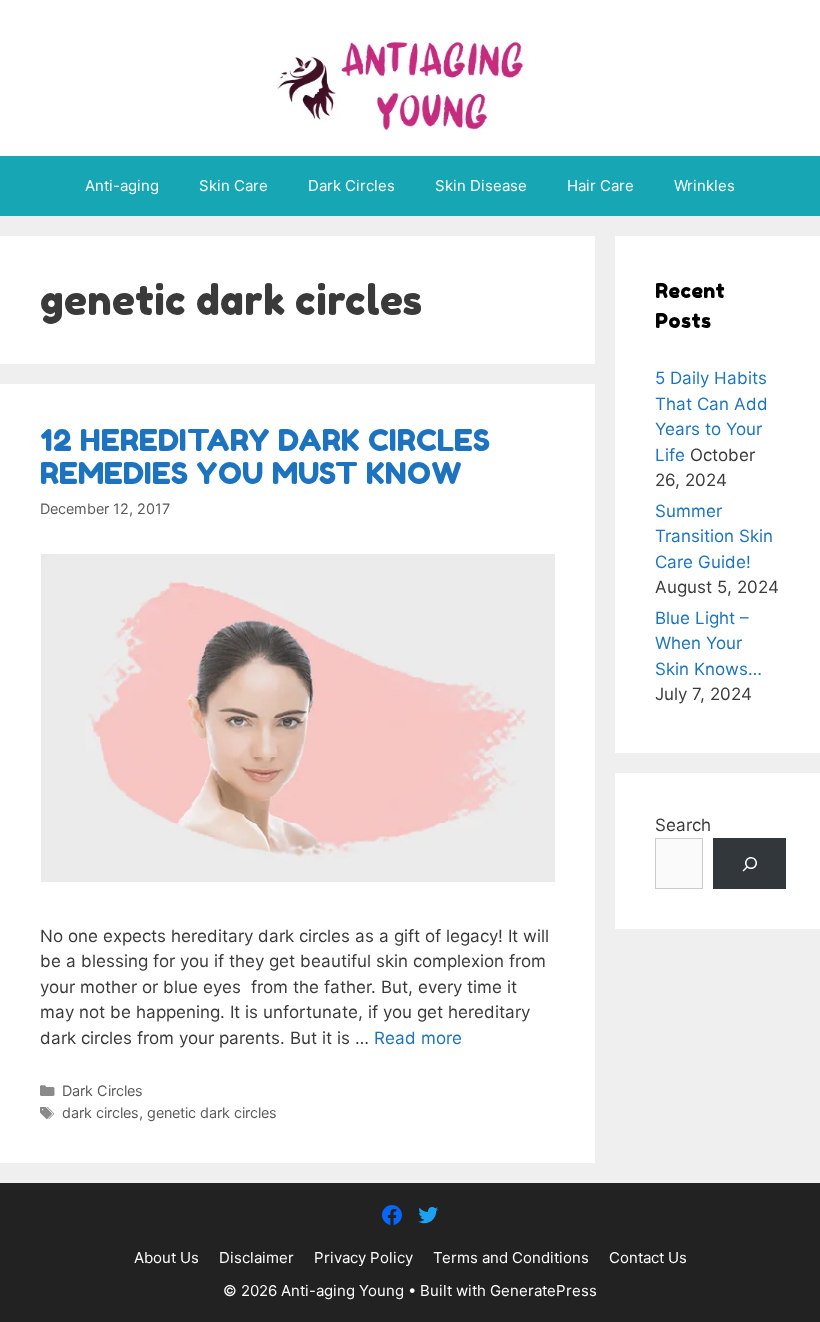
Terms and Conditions (511, 1257)
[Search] (749, 863)
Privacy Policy (363, 1257)
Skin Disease (481, 185)
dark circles (100, 1112)
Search (683, 825)
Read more (418, 1038)
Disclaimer (256, 1257)
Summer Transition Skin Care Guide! (714, 536)
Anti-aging (122, 185)
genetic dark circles (212, 1112)
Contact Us (648, 1257)
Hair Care (600, 185)
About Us (166, 1257)
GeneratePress (543, 1290)
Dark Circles (351, 185)
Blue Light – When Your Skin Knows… (708, 643)
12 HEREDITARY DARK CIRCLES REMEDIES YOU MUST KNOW (265, 456)
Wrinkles (704, 185)
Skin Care (233, 185)
